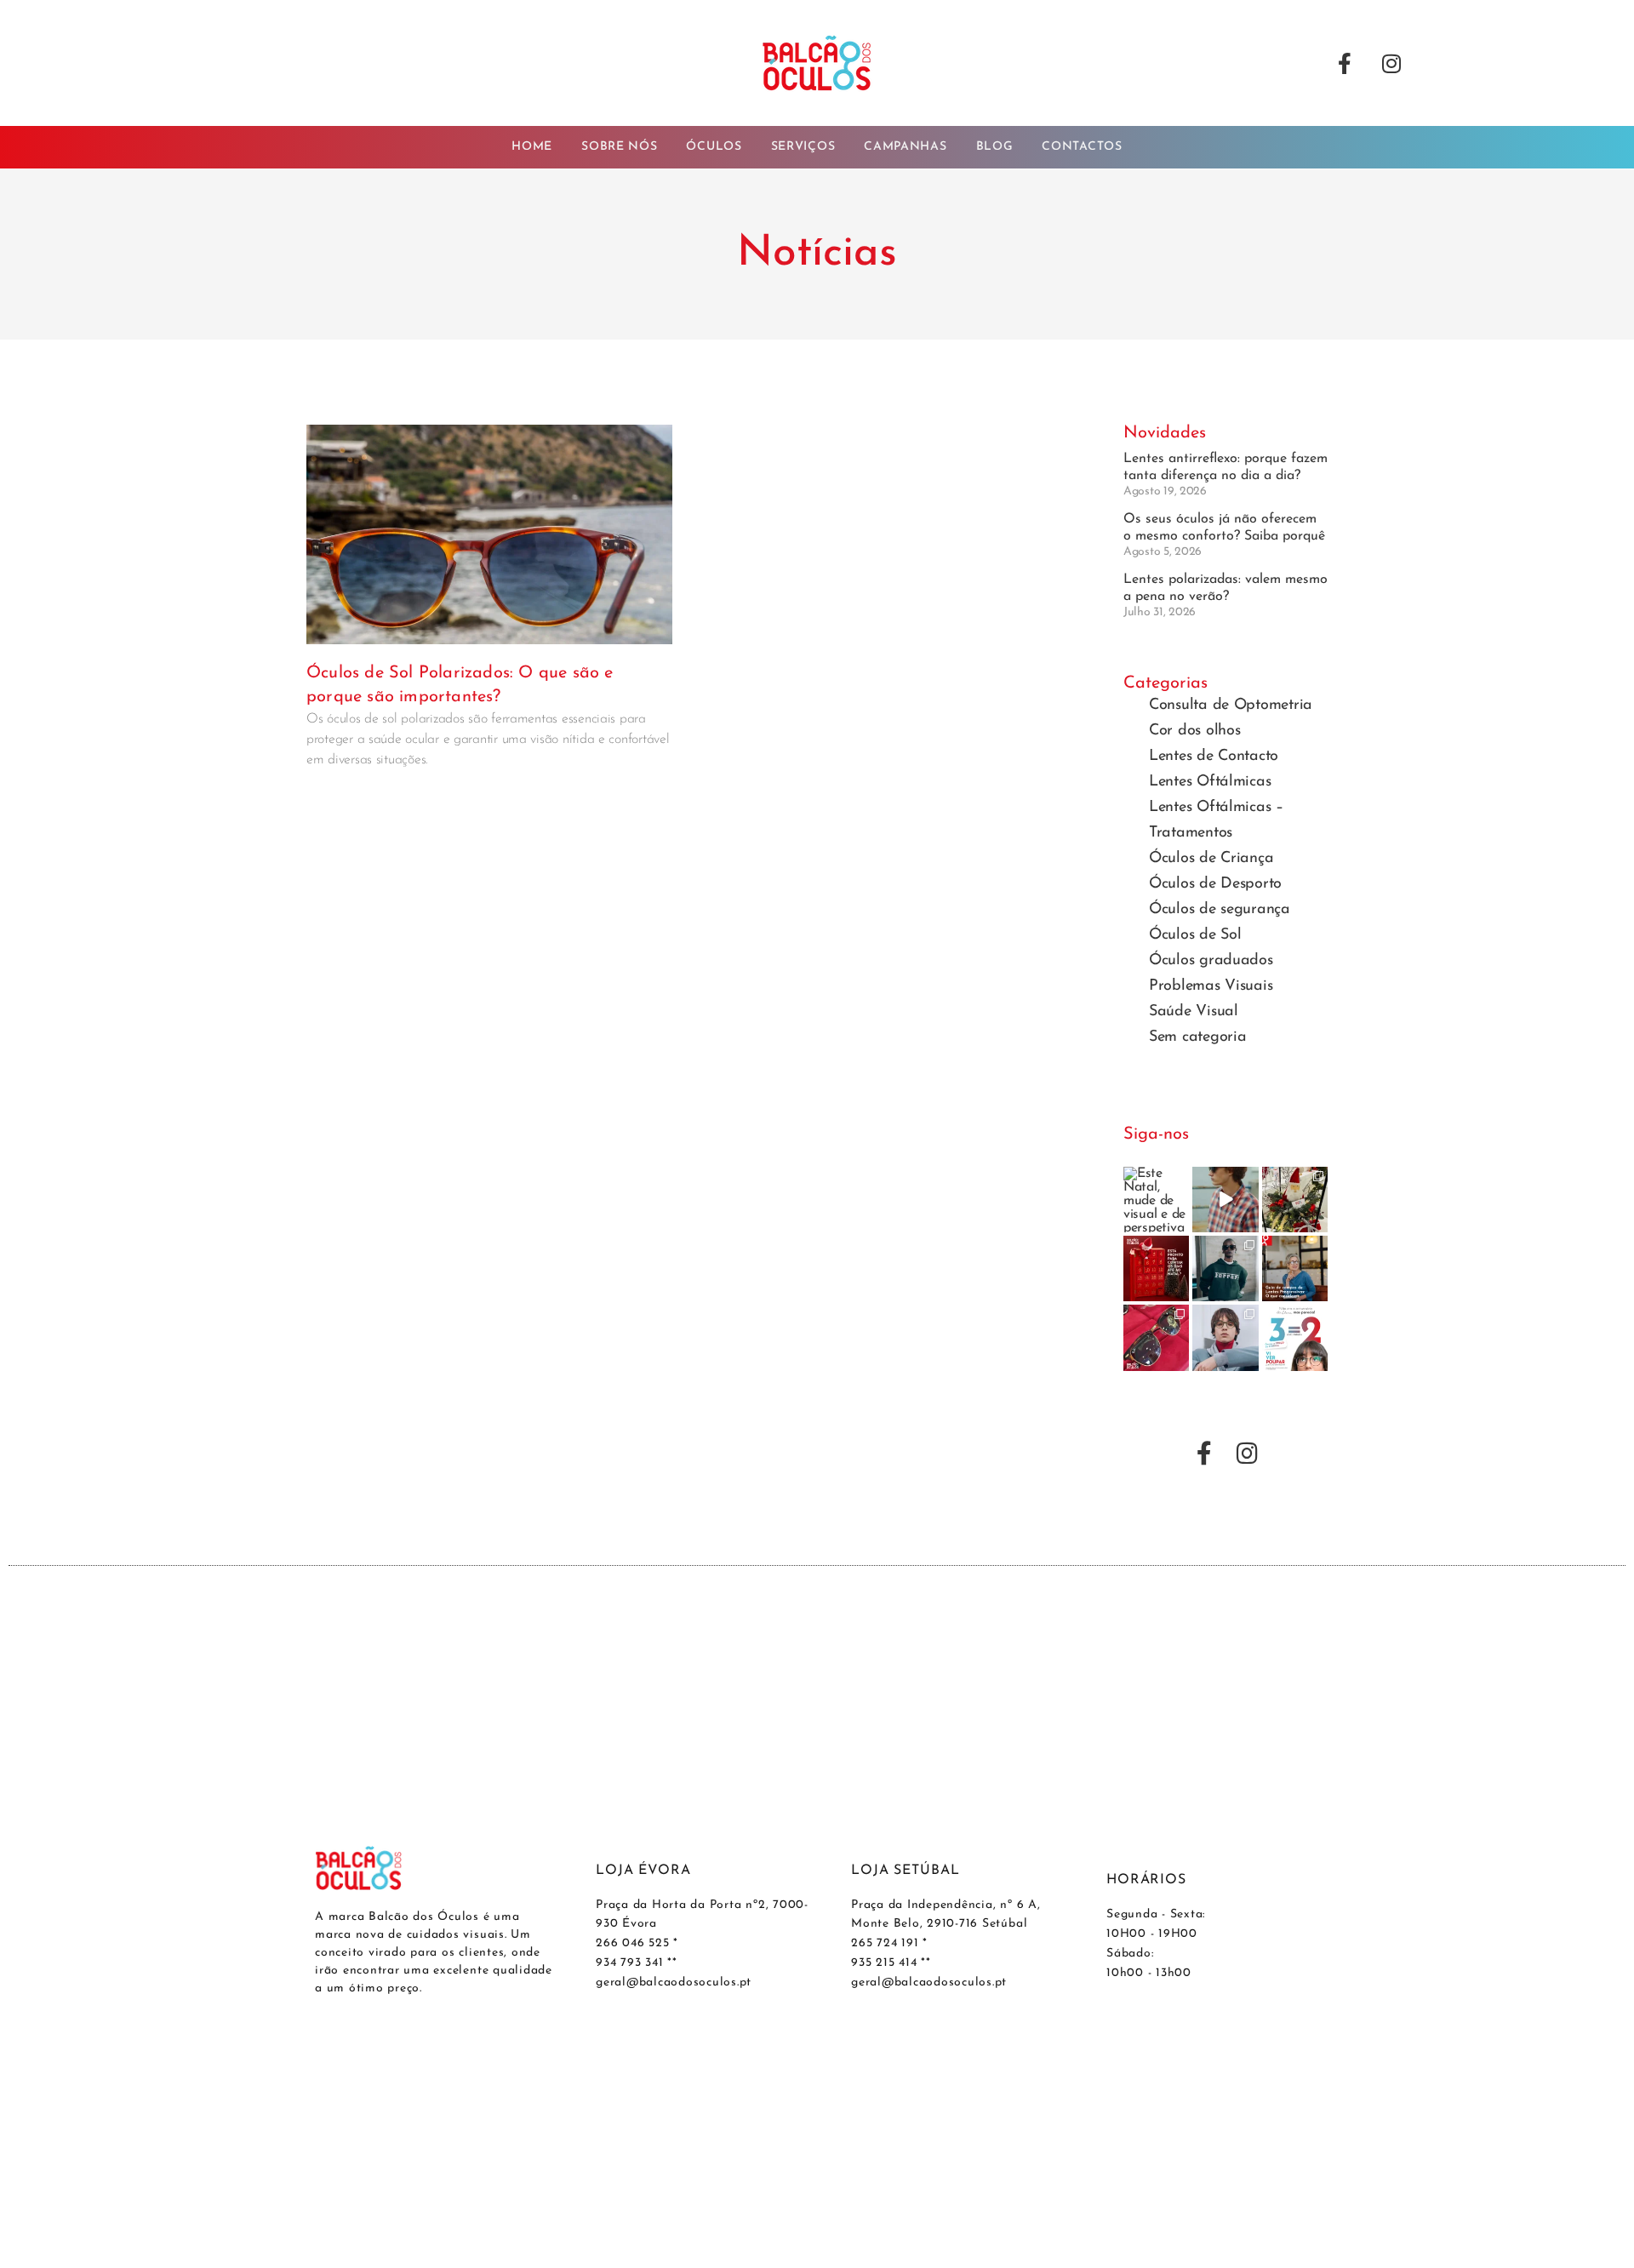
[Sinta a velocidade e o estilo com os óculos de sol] (1225, 1268)
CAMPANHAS (905, 147)
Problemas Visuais (1211, 986)
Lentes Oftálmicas (1210, 782)
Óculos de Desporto (1215, 884)
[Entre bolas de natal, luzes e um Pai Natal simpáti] (1295, 1200)
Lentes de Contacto (1214, 757)
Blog (995, 147)
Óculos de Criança (1211, 859)
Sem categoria (1198, 1037)
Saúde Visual (1194, 1012)
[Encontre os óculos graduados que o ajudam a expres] (1225, 1337)
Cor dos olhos (1195, 731)
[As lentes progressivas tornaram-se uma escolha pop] (1295, 1268)
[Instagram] (1391, 63)
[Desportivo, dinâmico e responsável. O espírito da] (1225, 1200)
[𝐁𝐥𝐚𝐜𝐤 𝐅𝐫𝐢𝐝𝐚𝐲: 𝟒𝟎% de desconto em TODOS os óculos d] (1156, 1337)
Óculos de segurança (1220, 910)
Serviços (803, 147)
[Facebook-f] (1345, 63)
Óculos (714, 147)
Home (532, 147)
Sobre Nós (619, 147)
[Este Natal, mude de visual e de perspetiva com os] (1156, 1200)
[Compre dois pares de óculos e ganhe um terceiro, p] (1295, 1337)
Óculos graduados (1211, 961)
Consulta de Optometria (1231, 706)
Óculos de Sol (1195, 935)
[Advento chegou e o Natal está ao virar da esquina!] (1156, 1268)
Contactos (1082, 147)
